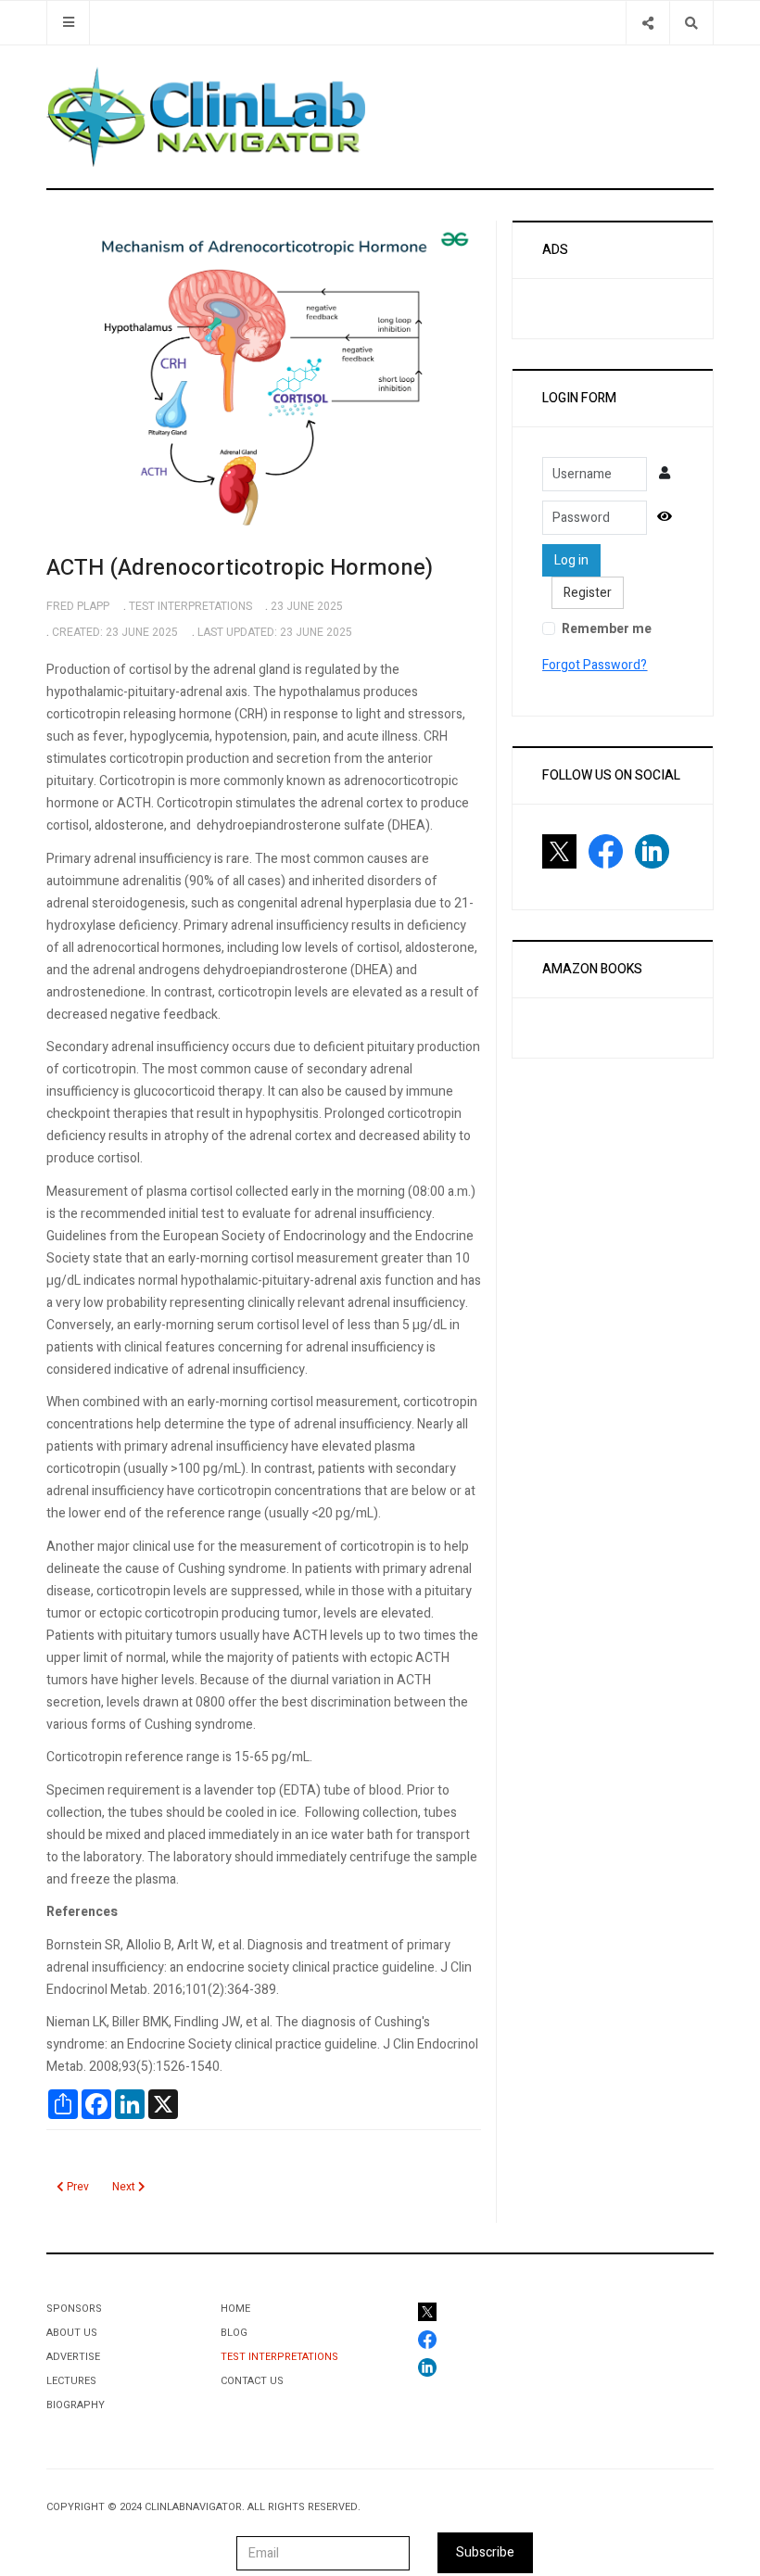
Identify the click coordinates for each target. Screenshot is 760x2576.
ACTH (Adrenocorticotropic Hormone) (240, 568)
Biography (76, 2405)
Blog (234, 2333)
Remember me (607, 629)
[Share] (647, 23)
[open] (68, 23)
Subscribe (485, 2552)
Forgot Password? (595, 665)
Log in (571, 560)
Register (588, 593)
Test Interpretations (279, 2357)
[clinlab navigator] (206, 117)
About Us (72, 2333)
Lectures (71, 2381)
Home (235, 2309)
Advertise (73, 2357)
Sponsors (74, 2309)
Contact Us (252, 2381)
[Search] (691, 23)
